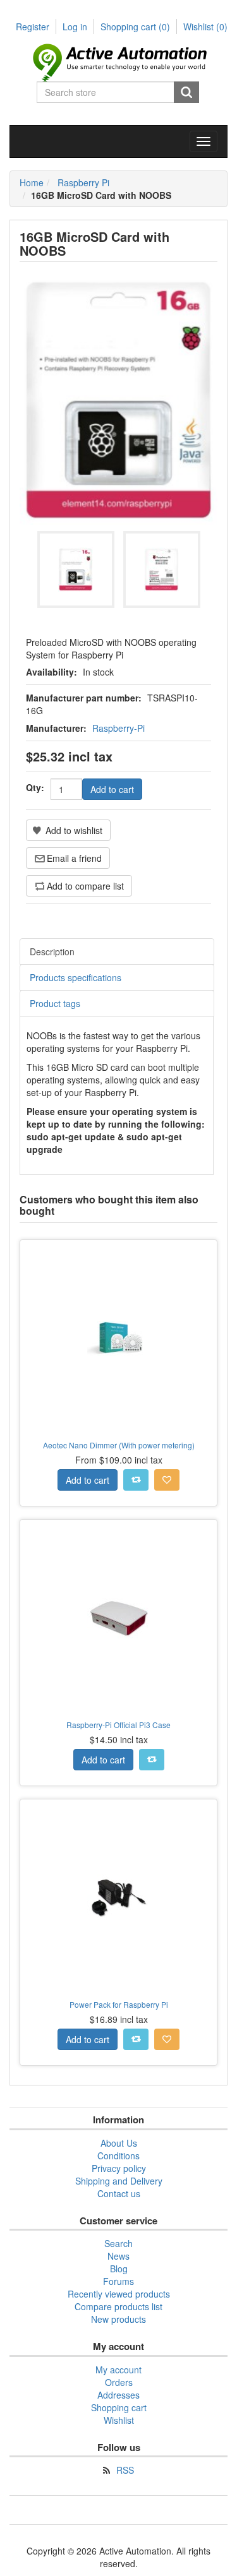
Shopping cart (135, 27)
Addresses (118, 2395)
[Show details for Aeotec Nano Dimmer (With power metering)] (118, 1338)
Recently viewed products (119, 2294)
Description (52, 951)
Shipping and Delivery (119, 2181)
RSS (125, 2470)
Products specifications (76, 977)
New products (118, 2319)
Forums (118, 2281)
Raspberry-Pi (118, 728)
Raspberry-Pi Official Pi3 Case (118, 1725)
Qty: (35, 787)
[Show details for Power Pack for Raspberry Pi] (118, 1898)
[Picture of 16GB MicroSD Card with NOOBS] (76, 569)
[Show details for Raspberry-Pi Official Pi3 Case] (118, 1618)
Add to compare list (85, 886)
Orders (119, 2382)
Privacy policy (119, 2168)
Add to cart (112, 789)
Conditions (118, 2156)
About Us (119, 2143)
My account (118, 2370)
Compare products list (118, 2306)
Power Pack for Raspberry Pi (119, 2004)
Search (186, 92)
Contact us (119, 2193)
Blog (119, 2269)
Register (33, 27)
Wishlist (119, 2420)
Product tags (55, 1003)
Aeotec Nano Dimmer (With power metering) (119, 1445)
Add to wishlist (74, 830)
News (118, 2256)
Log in (75, 27)
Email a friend (74, 858)
